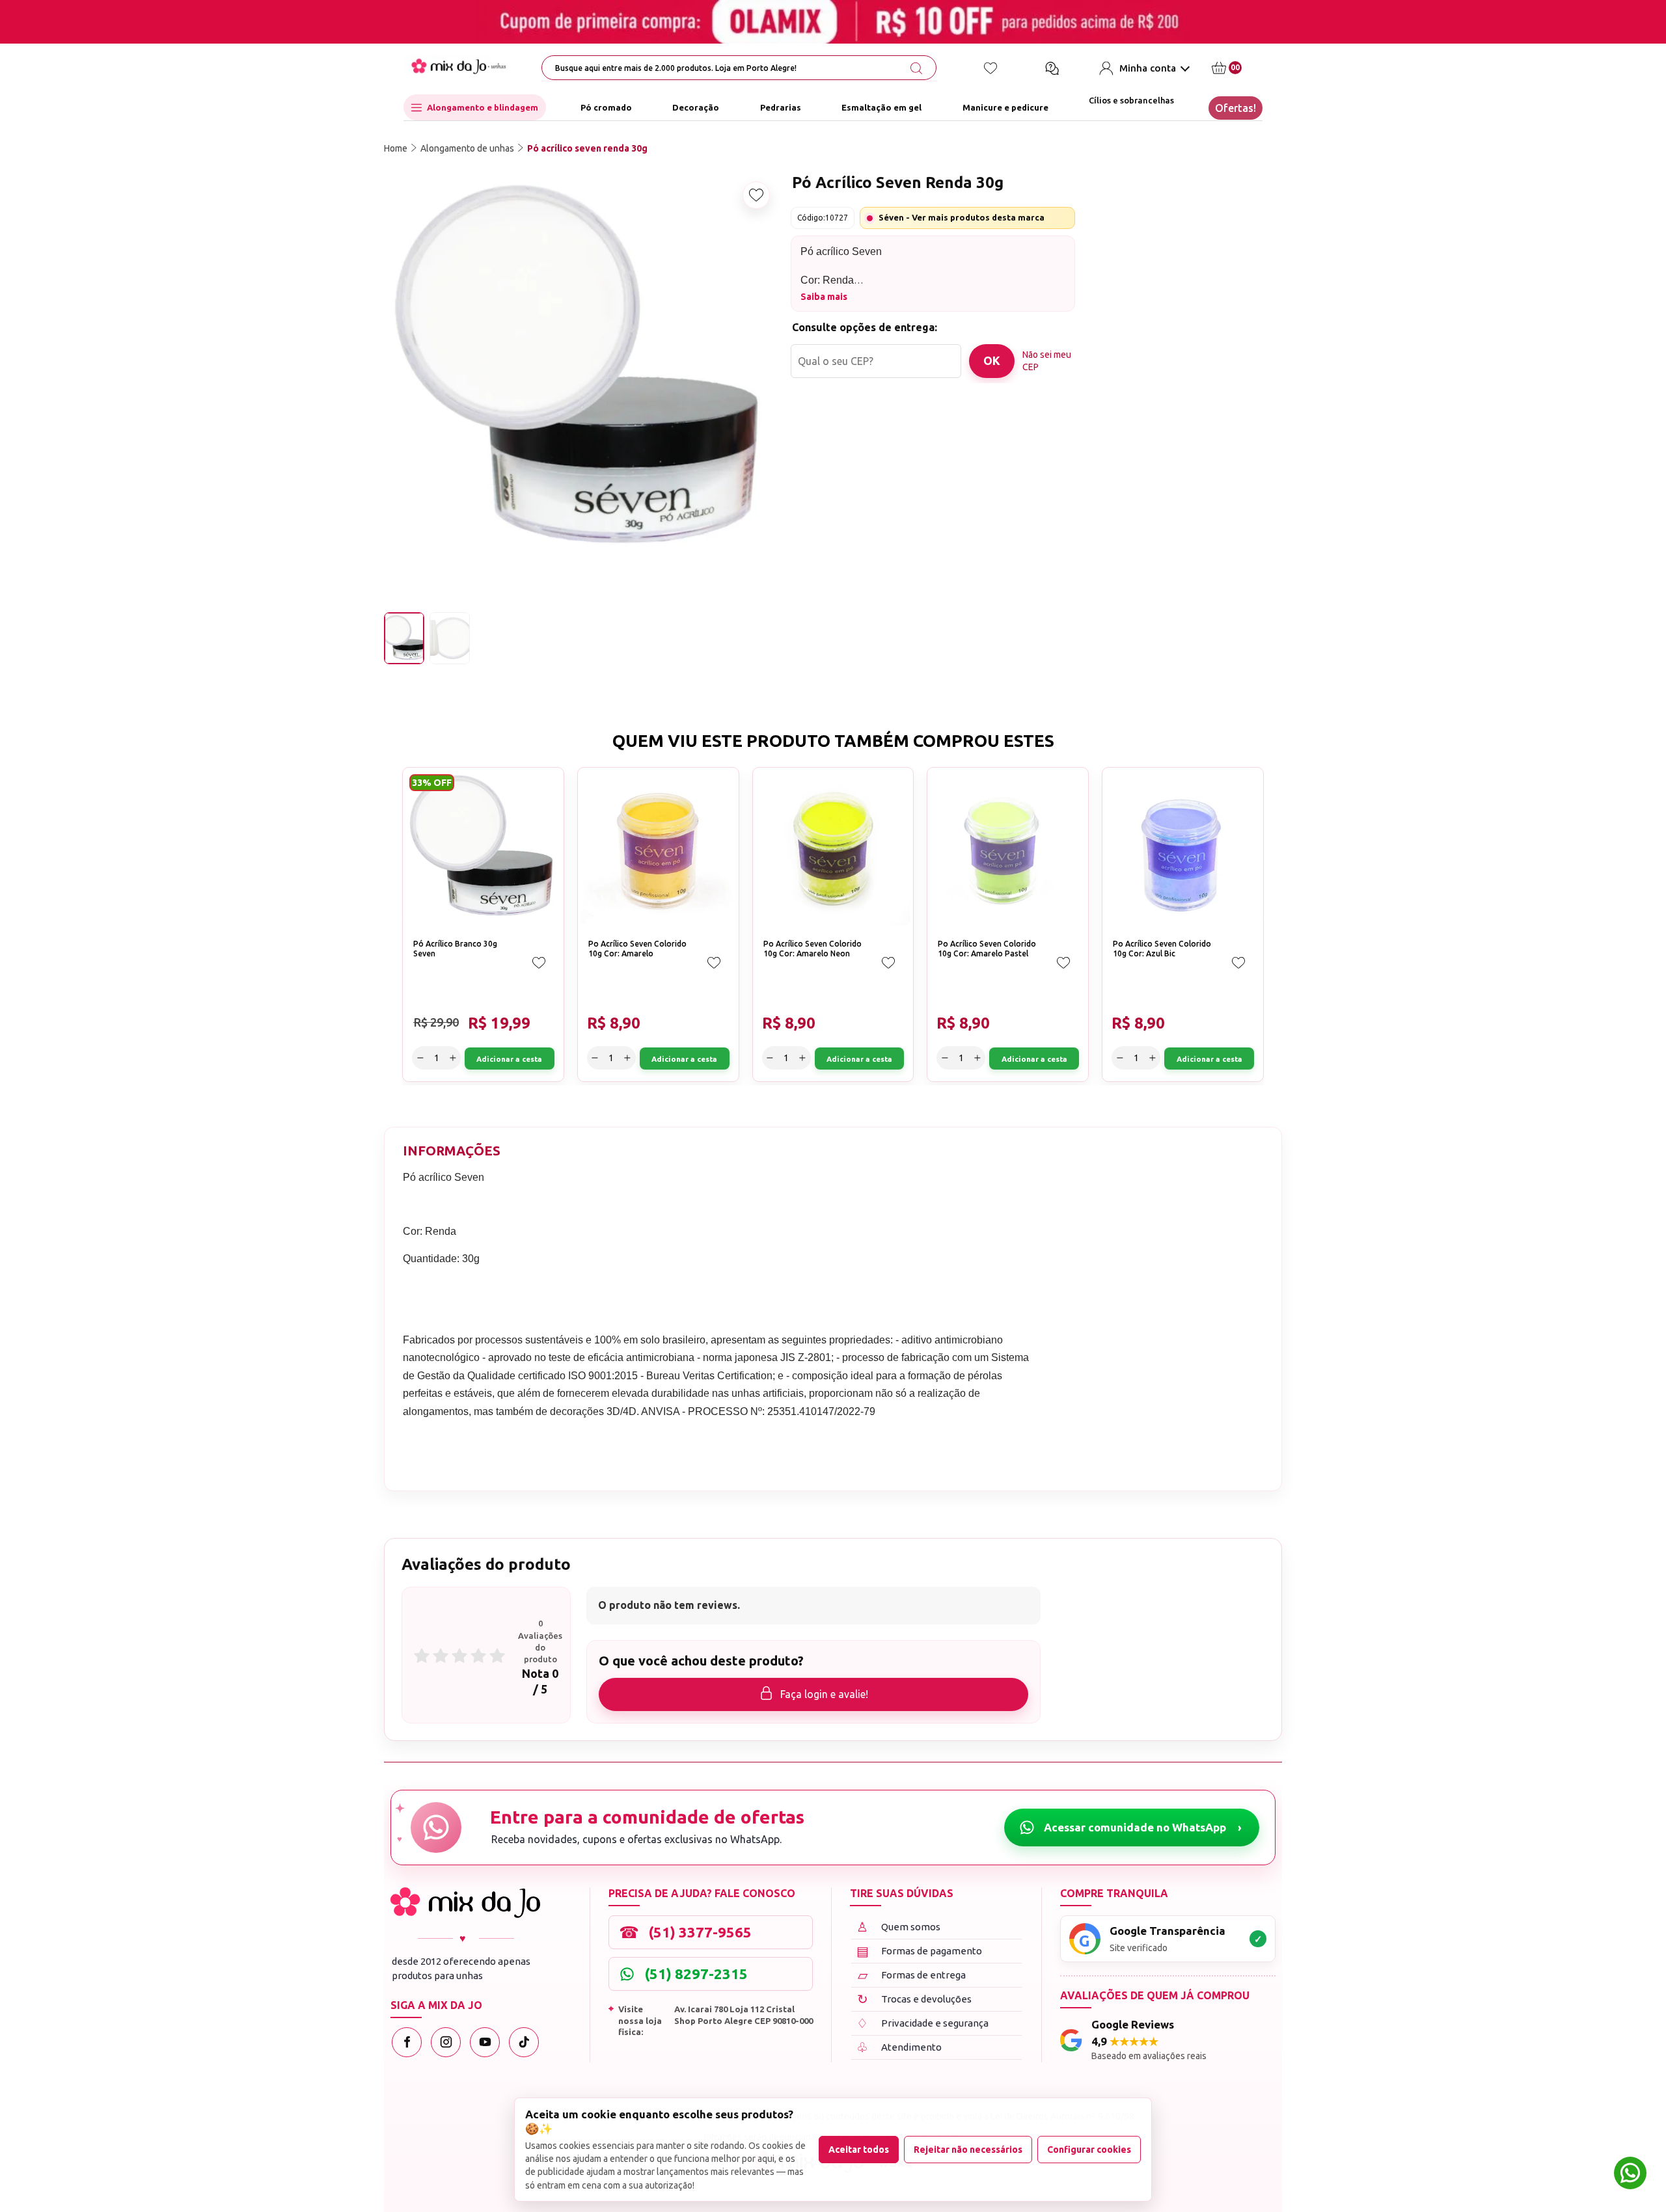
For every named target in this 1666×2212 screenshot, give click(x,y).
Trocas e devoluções (915, 1999)
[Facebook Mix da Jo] (407, 2042)
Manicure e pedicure (1005, 107)
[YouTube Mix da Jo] (485, 2042)
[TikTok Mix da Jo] (524, 2042)
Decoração (696, 107)
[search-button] (916, 68)
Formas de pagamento (920, 1951)
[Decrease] (1108, 306)
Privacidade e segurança (922, 2023)
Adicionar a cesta (1222, 306)
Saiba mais (824, 297)
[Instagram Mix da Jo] (446, 2042)
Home (396, 148)
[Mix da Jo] (465, 1903)
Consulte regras (1154, 366)
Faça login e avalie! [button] (824, 1694)
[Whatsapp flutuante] (1630, 2175)
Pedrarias (781, 107)
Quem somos (898, 1927)
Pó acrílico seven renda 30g (587, 148)
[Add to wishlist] (756, 195)
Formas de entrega (912, 1975)
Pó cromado (606, 107)
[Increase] (1153, 306)
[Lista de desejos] (990, 68)
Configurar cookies (1089, 2150)
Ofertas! (1236, 108)
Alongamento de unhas (467, 148)
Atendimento (899, 2047)
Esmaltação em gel (881, 107)
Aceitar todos (859, 2150)
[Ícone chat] (1052, 68)
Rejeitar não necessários (968, 2150)
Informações (452, 1151)
